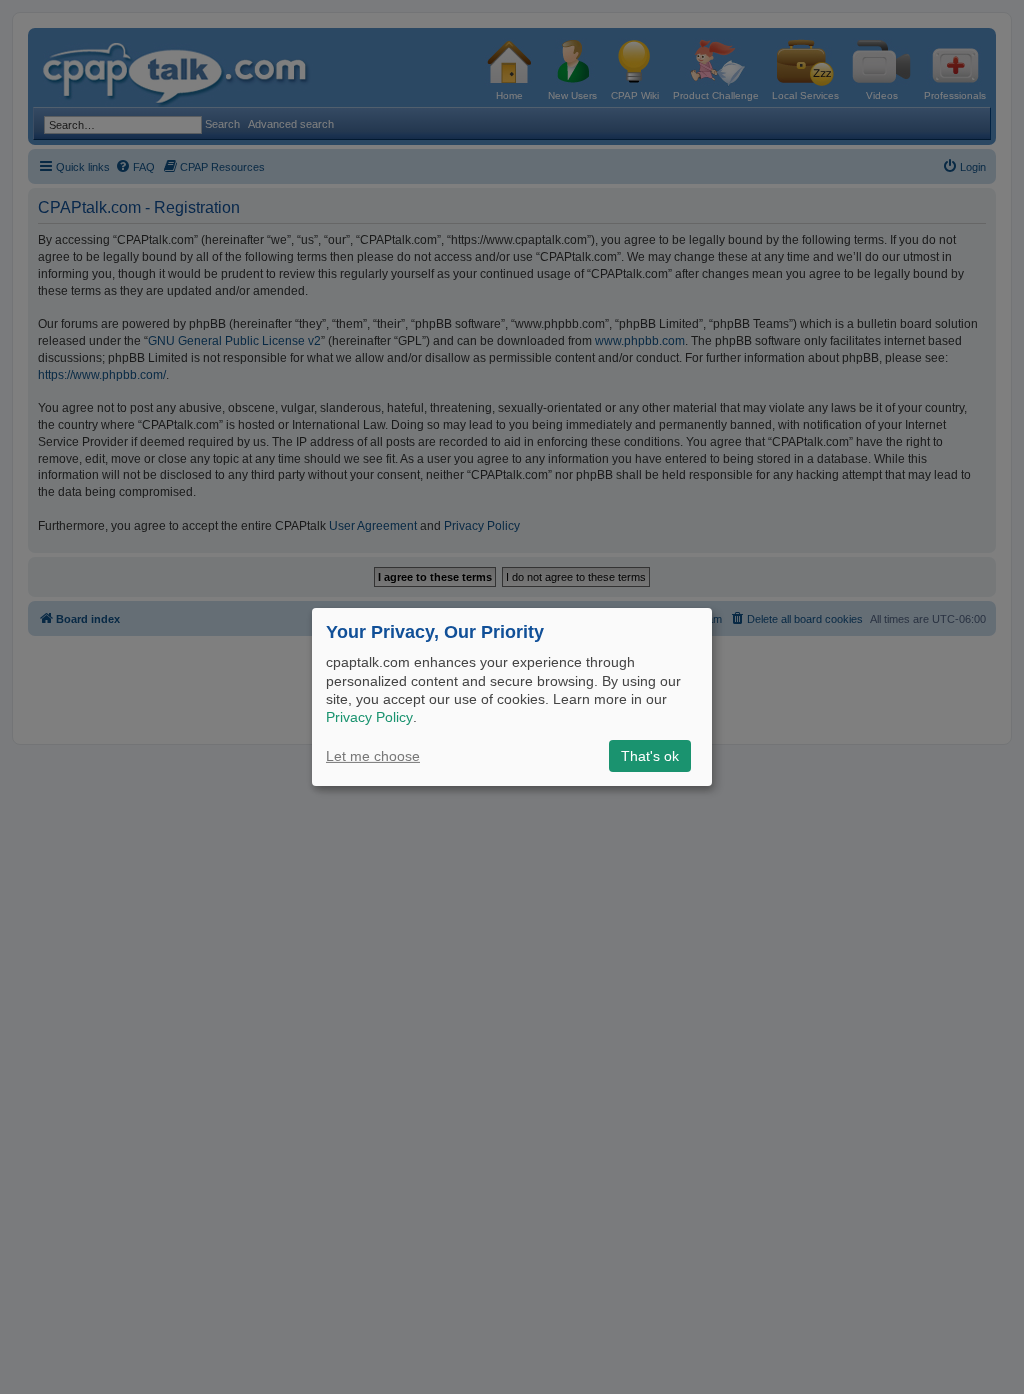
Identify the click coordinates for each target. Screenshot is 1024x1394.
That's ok (650, 756)
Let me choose (373, 756)
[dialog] (512, 697)
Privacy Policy (369, 717)
